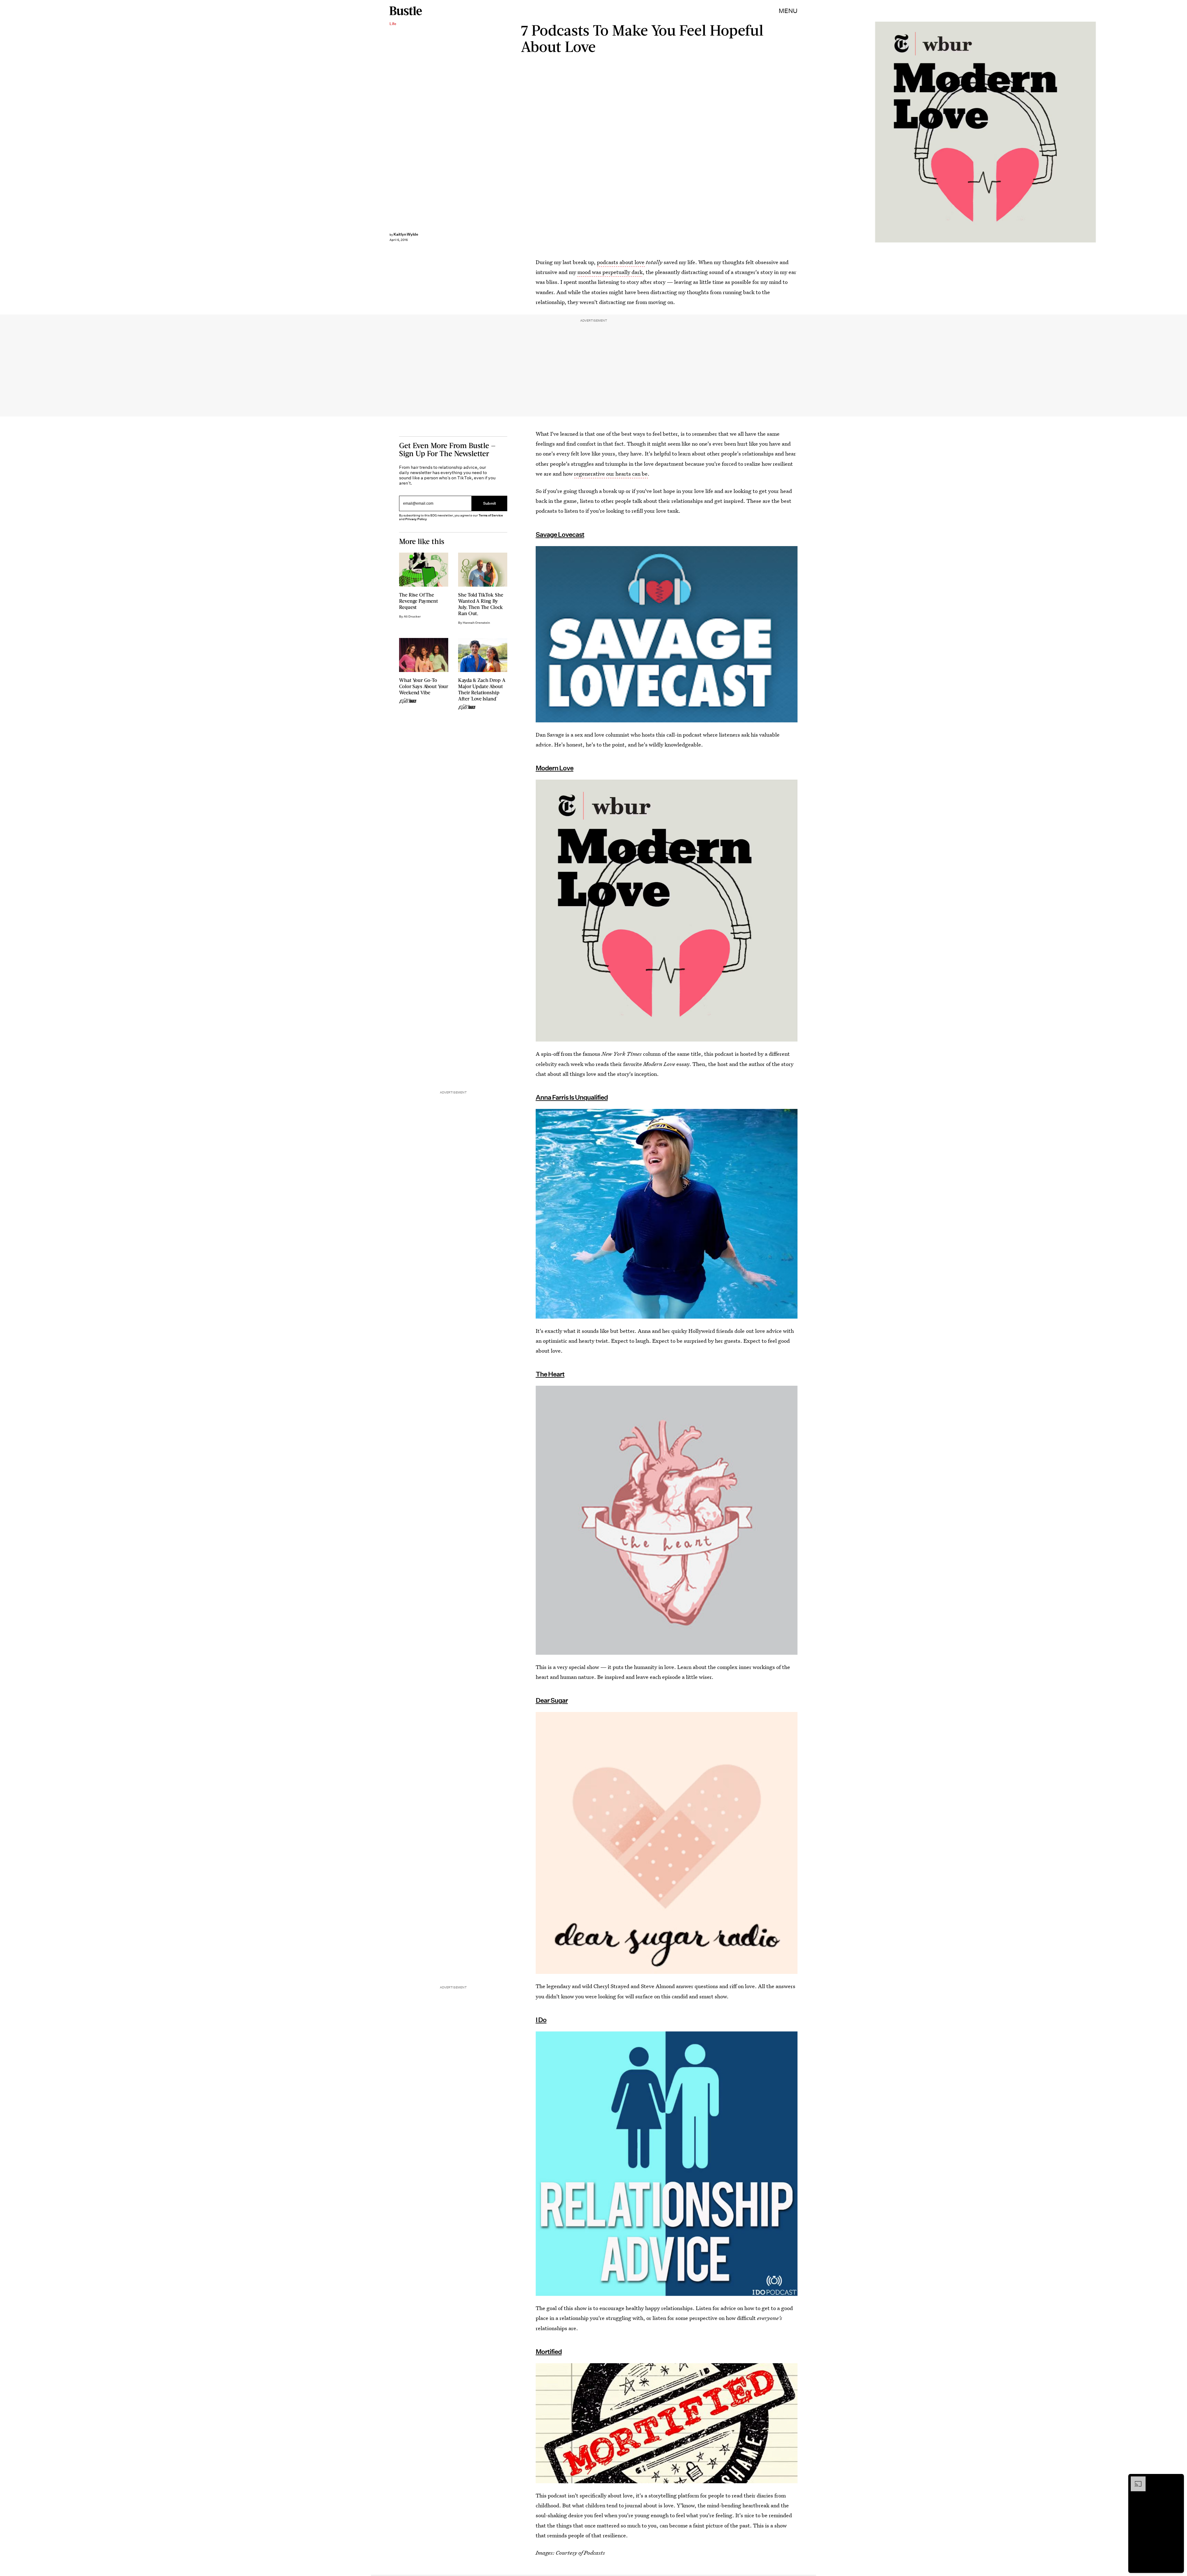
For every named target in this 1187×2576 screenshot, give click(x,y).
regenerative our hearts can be (611, 474)
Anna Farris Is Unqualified (572, 1097)
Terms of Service (491, 515)
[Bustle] (406, 11)
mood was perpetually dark (610, 272)
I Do (541, 2020)
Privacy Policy (416, 519)
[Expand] (1135, 2480)
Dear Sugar (552, 1700)
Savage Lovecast (560, 535)
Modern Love (555, 768)
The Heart (550, 1374)
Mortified (549, 2352)
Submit (490, 503)
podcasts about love (621, 262)
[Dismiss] (1177, 2480)
